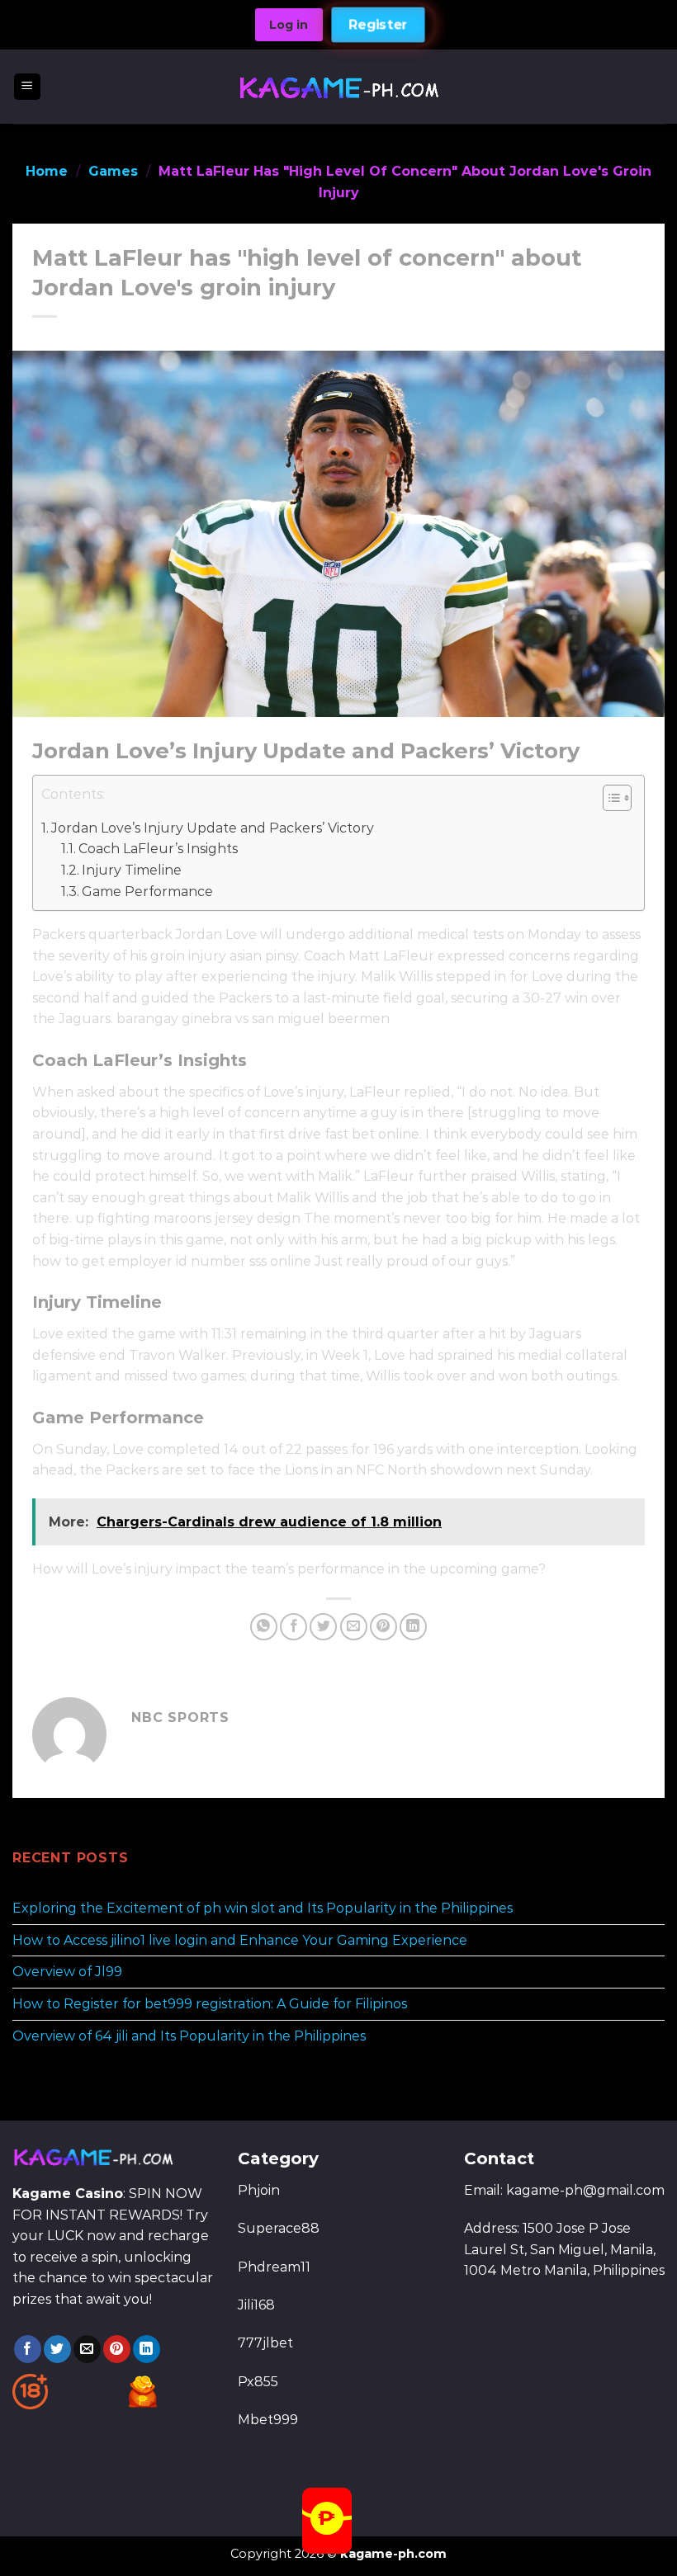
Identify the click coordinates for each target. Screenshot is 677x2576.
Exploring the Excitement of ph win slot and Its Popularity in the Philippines (263, 1908)
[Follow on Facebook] (28, 2349)
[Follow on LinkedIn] (147, 2349)
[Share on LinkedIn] (413, 1627)
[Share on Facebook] (294, 1627)
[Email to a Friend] (354, 1627)
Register (378, 25)
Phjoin (259, 2190)
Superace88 (279, 2228)
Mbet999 (268, 2420)
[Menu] (28, 87)
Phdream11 (274, 2267)
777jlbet (265, 2343)
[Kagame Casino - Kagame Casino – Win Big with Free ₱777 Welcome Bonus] (339, 86)
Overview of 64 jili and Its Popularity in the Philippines (189, 2035)
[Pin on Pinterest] (383, 1627)
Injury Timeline (132, 870)
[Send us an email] (87, 2349)
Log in (289, 25)
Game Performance (147, 892)
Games (113, 171)
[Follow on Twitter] (57, 2349)
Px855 (258, 2382)
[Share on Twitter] (323, 1627)
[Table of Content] (617, 798)
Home (47, 171)
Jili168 (256, 2305)
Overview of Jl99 (67, 1972)
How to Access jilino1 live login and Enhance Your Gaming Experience (240, 1939)
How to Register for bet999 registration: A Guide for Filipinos (210, 2004)
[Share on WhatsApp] (264, 1627)
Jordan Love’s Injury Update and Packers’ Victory (213, 828)
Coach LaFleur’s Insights (158, 849)
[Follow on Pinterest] (117, 2349)
